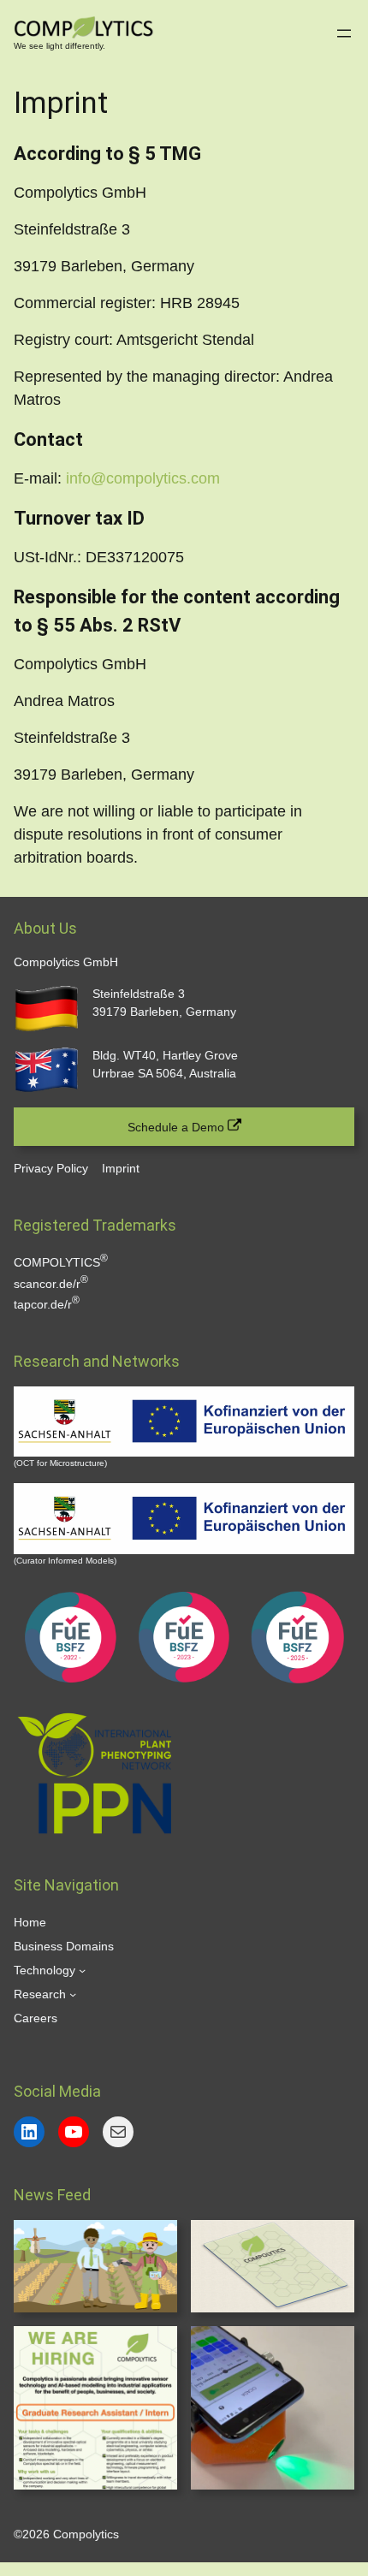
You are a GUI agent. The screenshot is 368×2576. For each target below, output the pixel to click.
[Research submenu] (73, 1994)
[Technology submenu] (82, 1970)
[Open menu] (344, 33)
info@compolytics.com (143, 478)
